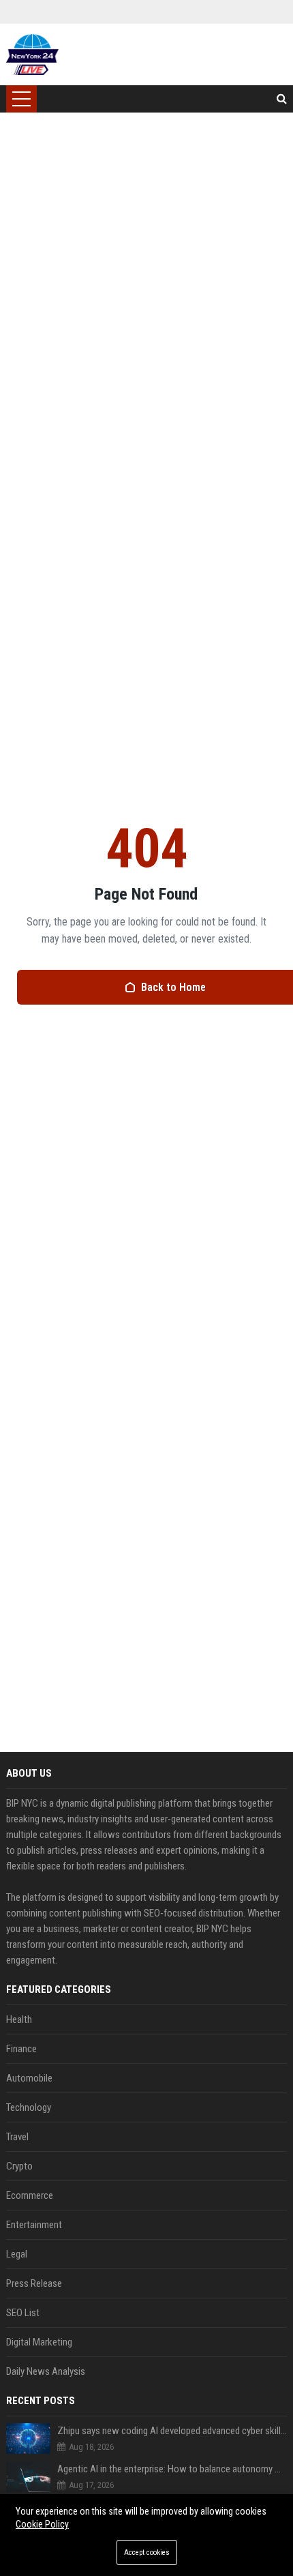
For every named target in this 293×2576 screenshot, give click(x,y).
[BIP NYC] (32, 55)
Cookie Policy (42, 2524)
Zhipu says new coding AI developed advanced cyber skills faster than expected (172, 2431)
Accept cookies (147, 2552)
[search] (282, 99)
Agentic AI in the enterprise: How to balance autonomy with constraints (172, 2469)
